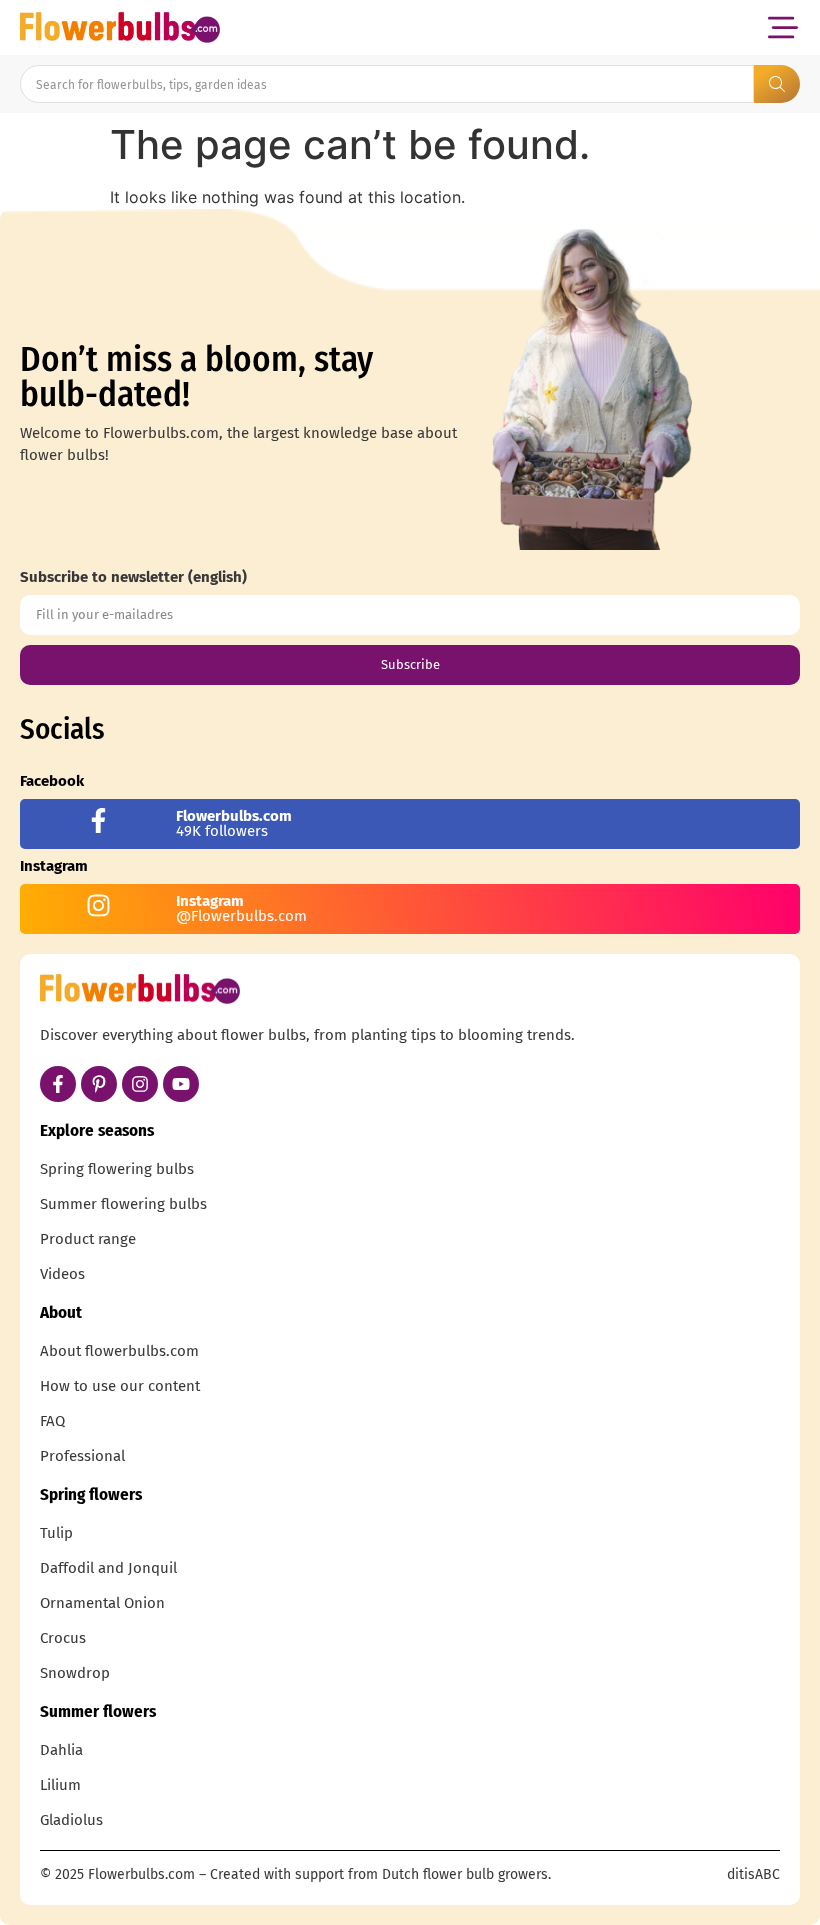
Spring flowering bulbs (117, 1169)
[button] (782, 27)
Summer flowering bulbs (123, 1204)
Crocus (63, 1638)
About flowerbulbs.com (119, 1351)
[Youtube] (181, 1084)
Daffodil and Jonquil (108, 1568)
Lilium (60, 1785)
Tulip (56, 1533)
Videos (62, 1274)
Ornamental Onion (102, 1603)
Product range (88, 1239)
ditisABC (753, 1874)
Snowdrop (75, 1673)
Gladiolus (71, 1820)
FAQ (52, 1421)
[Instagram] (140, 1084)
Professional (82, 1456)
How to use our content (120, 1386)
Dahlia (61, 1750)
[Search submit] (777, 84)
